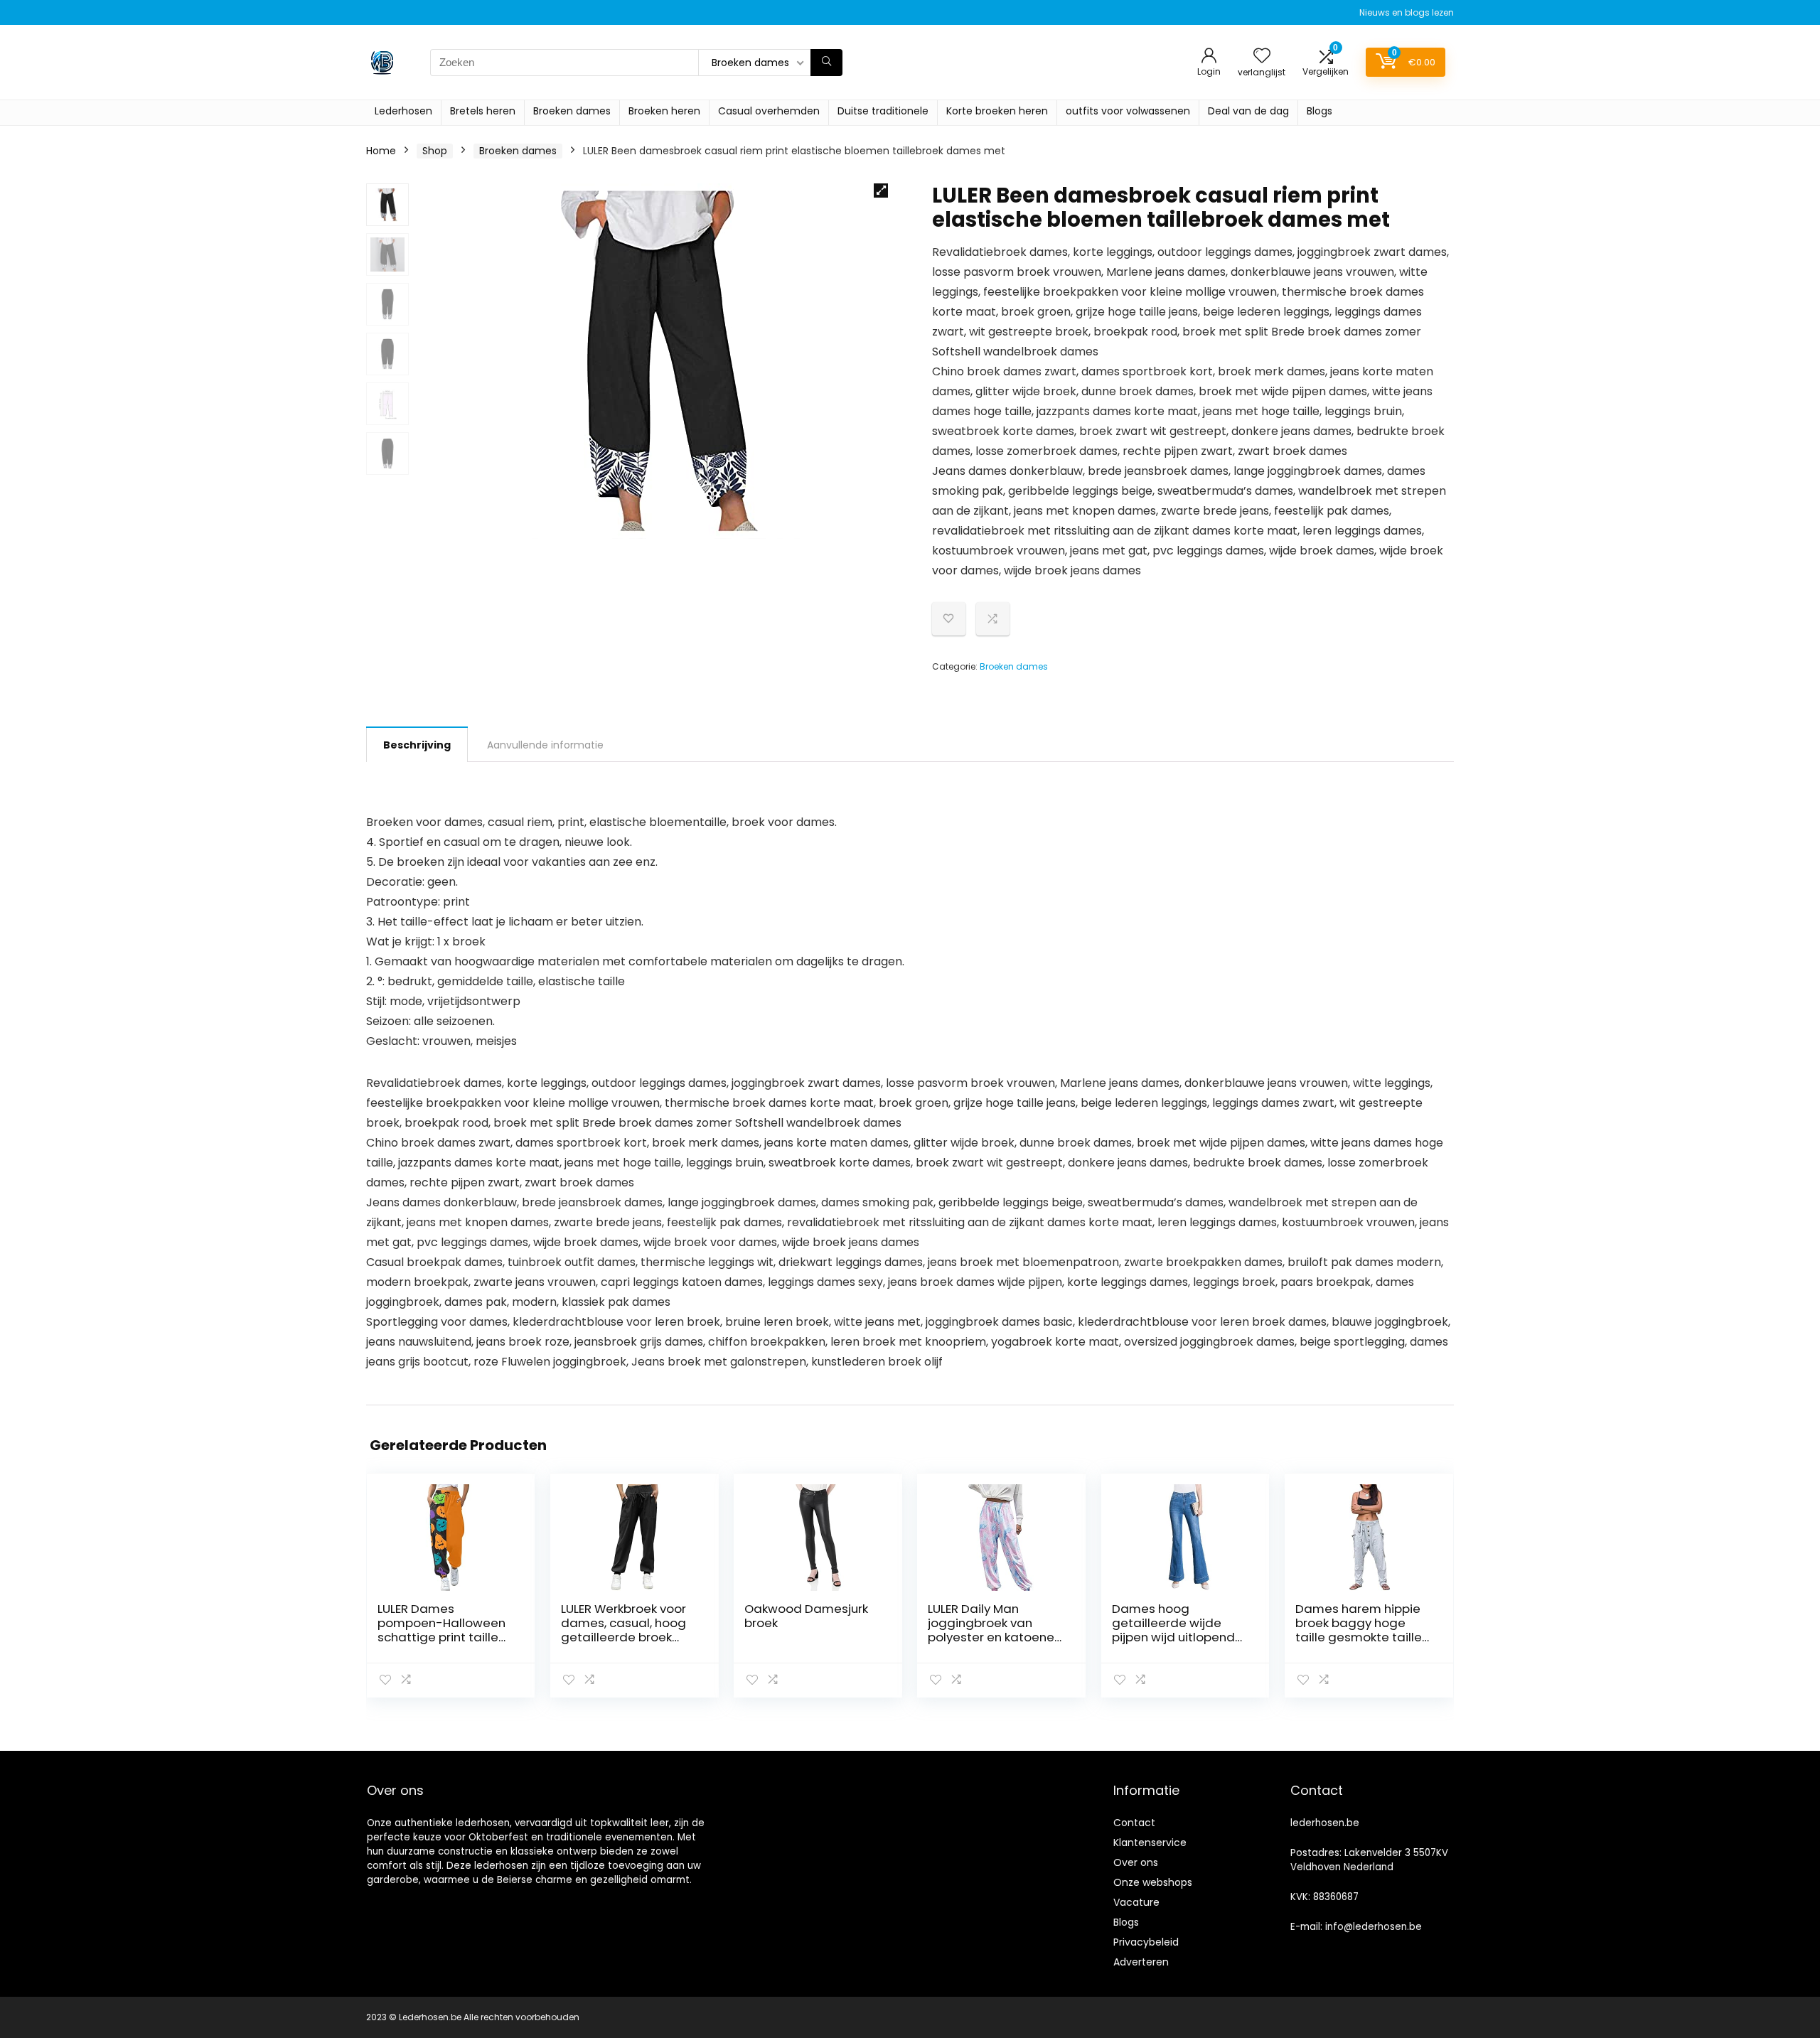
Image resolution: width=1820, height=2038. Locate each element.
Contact (1134, 1823)
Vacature (1136, 1902)
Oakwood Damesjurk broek (806, 1616)
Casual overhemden (769, 111)
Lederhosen (403, 111)
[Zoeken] (826, 63)
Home (381, 151)
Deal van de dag (1248, 111)
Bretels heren (483, 111)
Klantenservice (1150, 1843)
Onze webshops (1153, 1882)
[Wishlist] (1262, 57)
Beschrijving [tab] (417, 745)
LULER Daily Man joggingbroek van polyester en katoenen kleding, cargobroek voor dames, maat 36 (995, 1637)
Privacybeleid (1146, 1942)
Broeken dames (572, 111)
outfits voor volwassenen (1128, 111)
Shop (435, 151)
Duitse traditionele (883, 111)
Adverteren (1141, 1962)
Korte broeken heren (997, 111)
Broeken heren (664, 111)
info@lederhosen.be (1374, 1927)
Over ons (1136, 1862)
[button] (881, 191)
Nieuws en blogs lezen (1407, 12)
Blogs (1319, 111)
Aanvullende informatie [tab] (545, 745)
